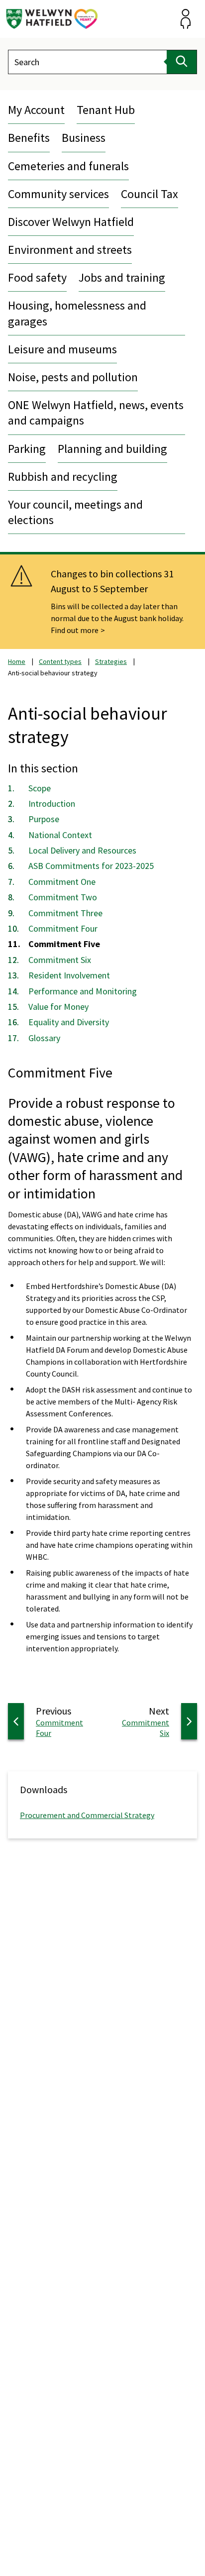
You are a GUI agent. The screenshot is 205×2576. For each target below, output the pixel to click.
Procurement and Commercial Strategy (87, 1815)
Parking (27, 449)
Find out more (75, 630)
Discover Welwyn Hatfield (71, 222)
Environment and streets (70, 250)
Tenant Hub (106, 110)
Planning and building (112, 449)
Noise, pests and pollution (73, 377)
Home (17, 661)
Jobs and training (122, 277)
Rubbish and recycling (63, 477)
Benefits (29, 138)
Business (84, 138)
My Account (36, 110)
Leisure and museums (62, 349)
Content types (60, 661)
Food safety (37, 277)
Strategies (111, 661)
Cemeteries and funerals (68, 166)
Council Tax (150, 194)
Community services (58, 194)
